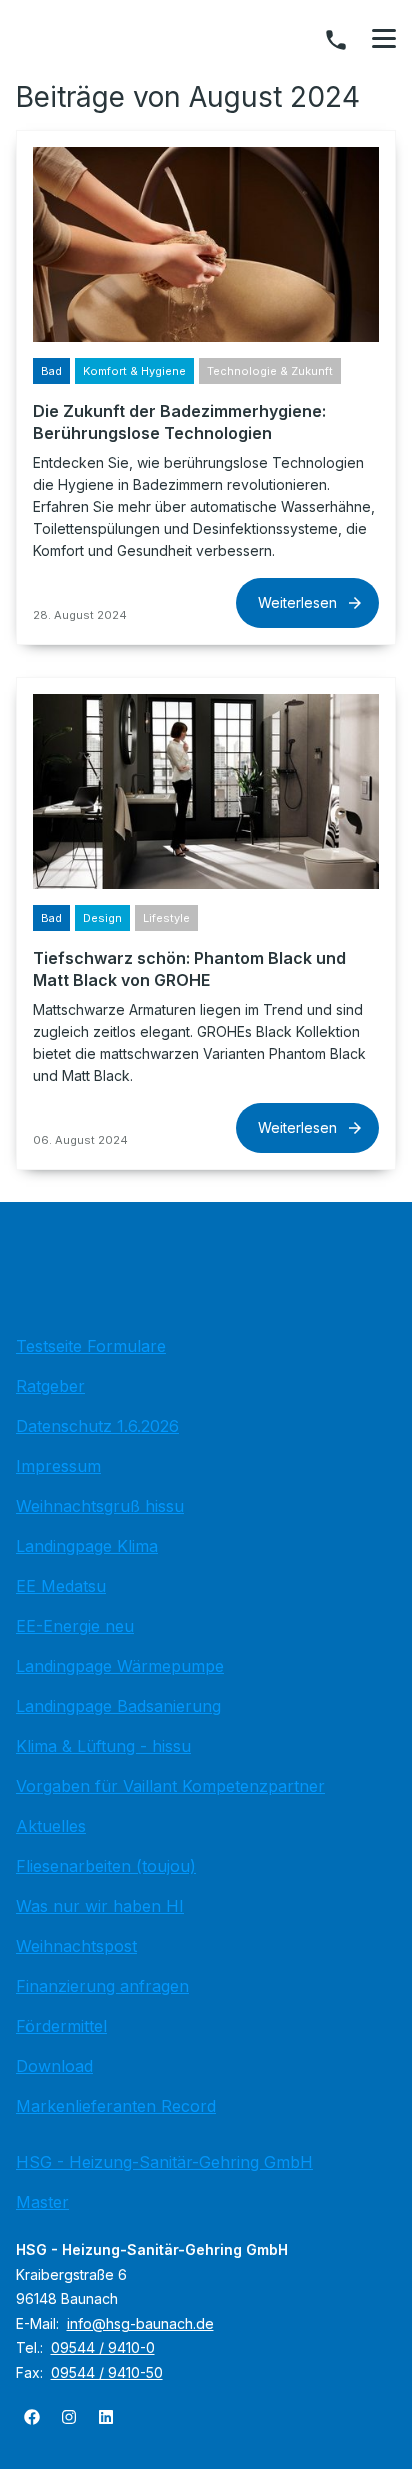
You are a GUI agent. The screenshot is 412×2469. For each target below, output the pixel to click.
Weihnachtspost (76, 1946)
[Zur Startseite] (206, 1274)
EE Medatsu (61, 1586)
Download (54, 2066)
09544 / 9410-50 (107, 2372)
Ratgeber (50, 1386)
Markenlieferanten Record (116, 2106)
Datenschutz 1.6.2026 (97, 1426)
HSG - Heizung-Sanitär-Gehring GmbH (164, 2162)
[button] (384, 39)
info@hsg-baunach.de (140, 2323)
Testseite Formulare (91, 1346)
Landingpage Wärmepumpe (120, 1666)
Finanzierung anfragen (102, 1986)
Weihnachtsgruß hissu (100, 1506)
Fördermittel (61, 2026)
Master (42, 2202)
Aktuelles (51, 1826)
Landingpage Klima (87, 1546)
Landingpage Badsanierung (118, 1706)
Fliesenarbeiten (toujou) (106, 1866)
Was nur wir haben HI (100, 1906)
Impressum (58, 1466)
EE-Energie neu (75, 1626)
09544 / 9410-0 (103, 2347)
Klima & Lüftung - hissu (103, 1746)
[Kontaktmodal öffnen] (336, 40)
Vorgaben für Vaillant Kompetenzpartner (170, 1786)
